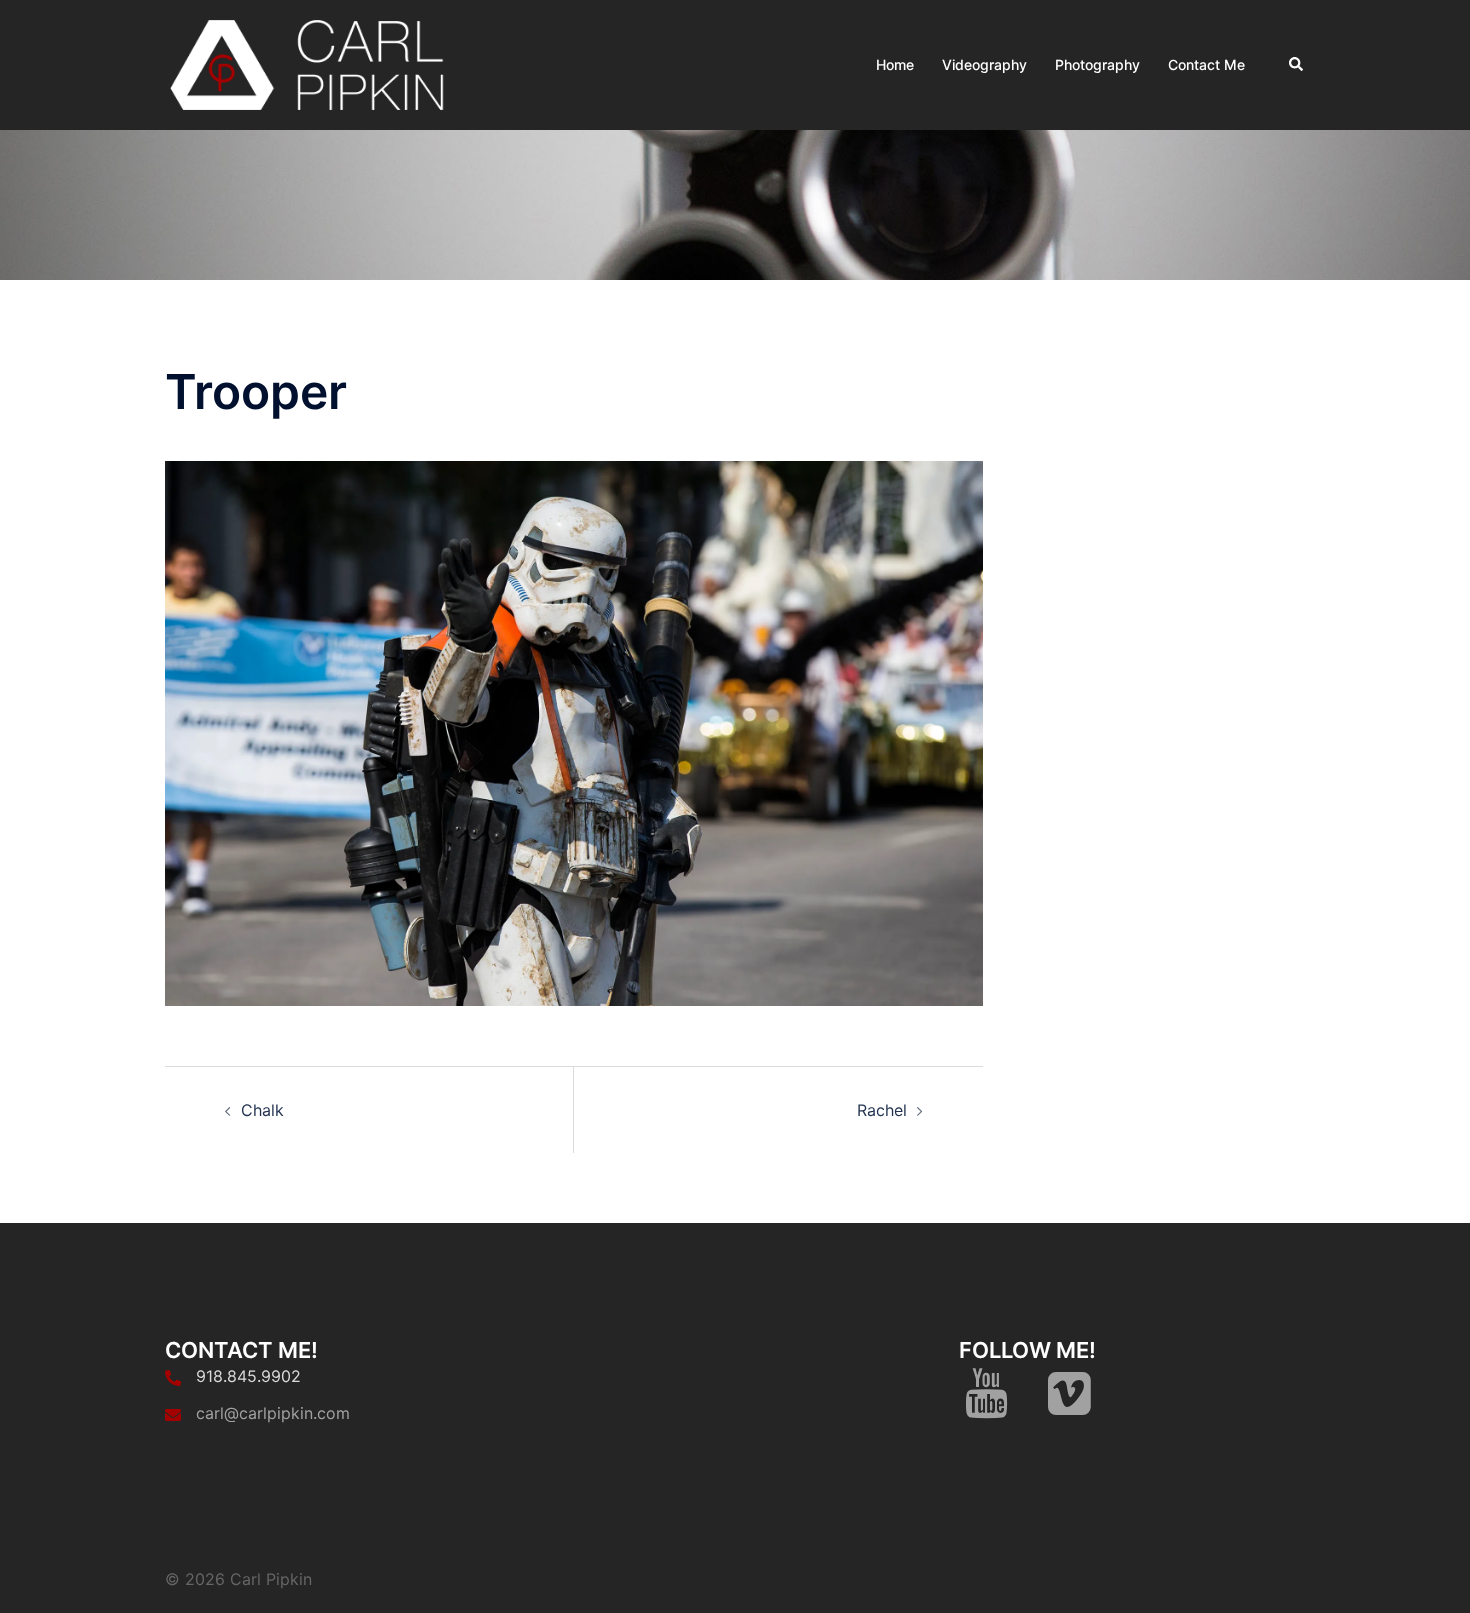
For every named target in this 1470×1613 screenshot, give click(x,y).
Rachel (882, 1110)
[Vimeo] (1069, 1405)
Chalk (262, 1110)
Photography (1097, 64)
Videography (984, 64)
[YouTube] (986, 1405)
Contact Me (1206, 64)
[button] (1297, 65)
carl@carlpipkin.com (273, 1413)
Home (895, 64)
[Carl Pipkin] (311, 63)
